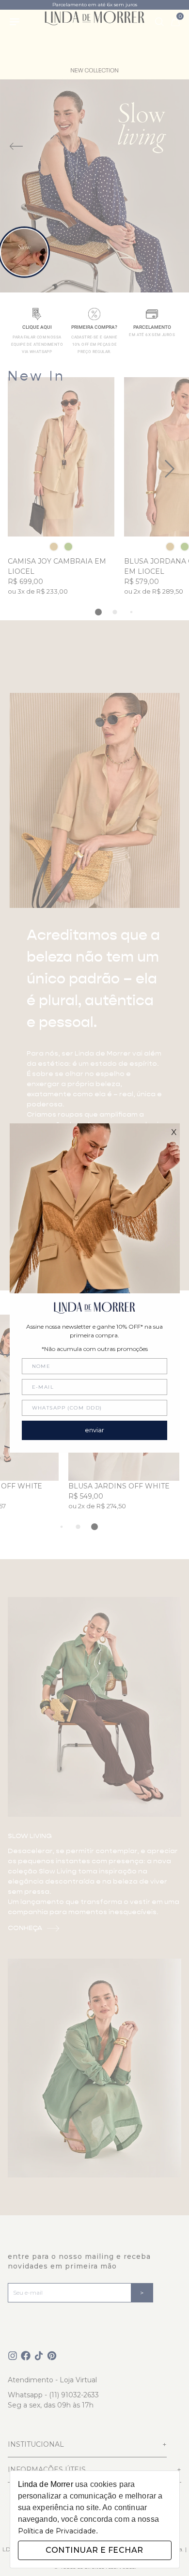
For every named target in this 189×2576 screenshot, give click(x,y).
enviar (94, 1430)
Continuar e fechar (94, 2550)
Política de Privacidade (57, 2531)
